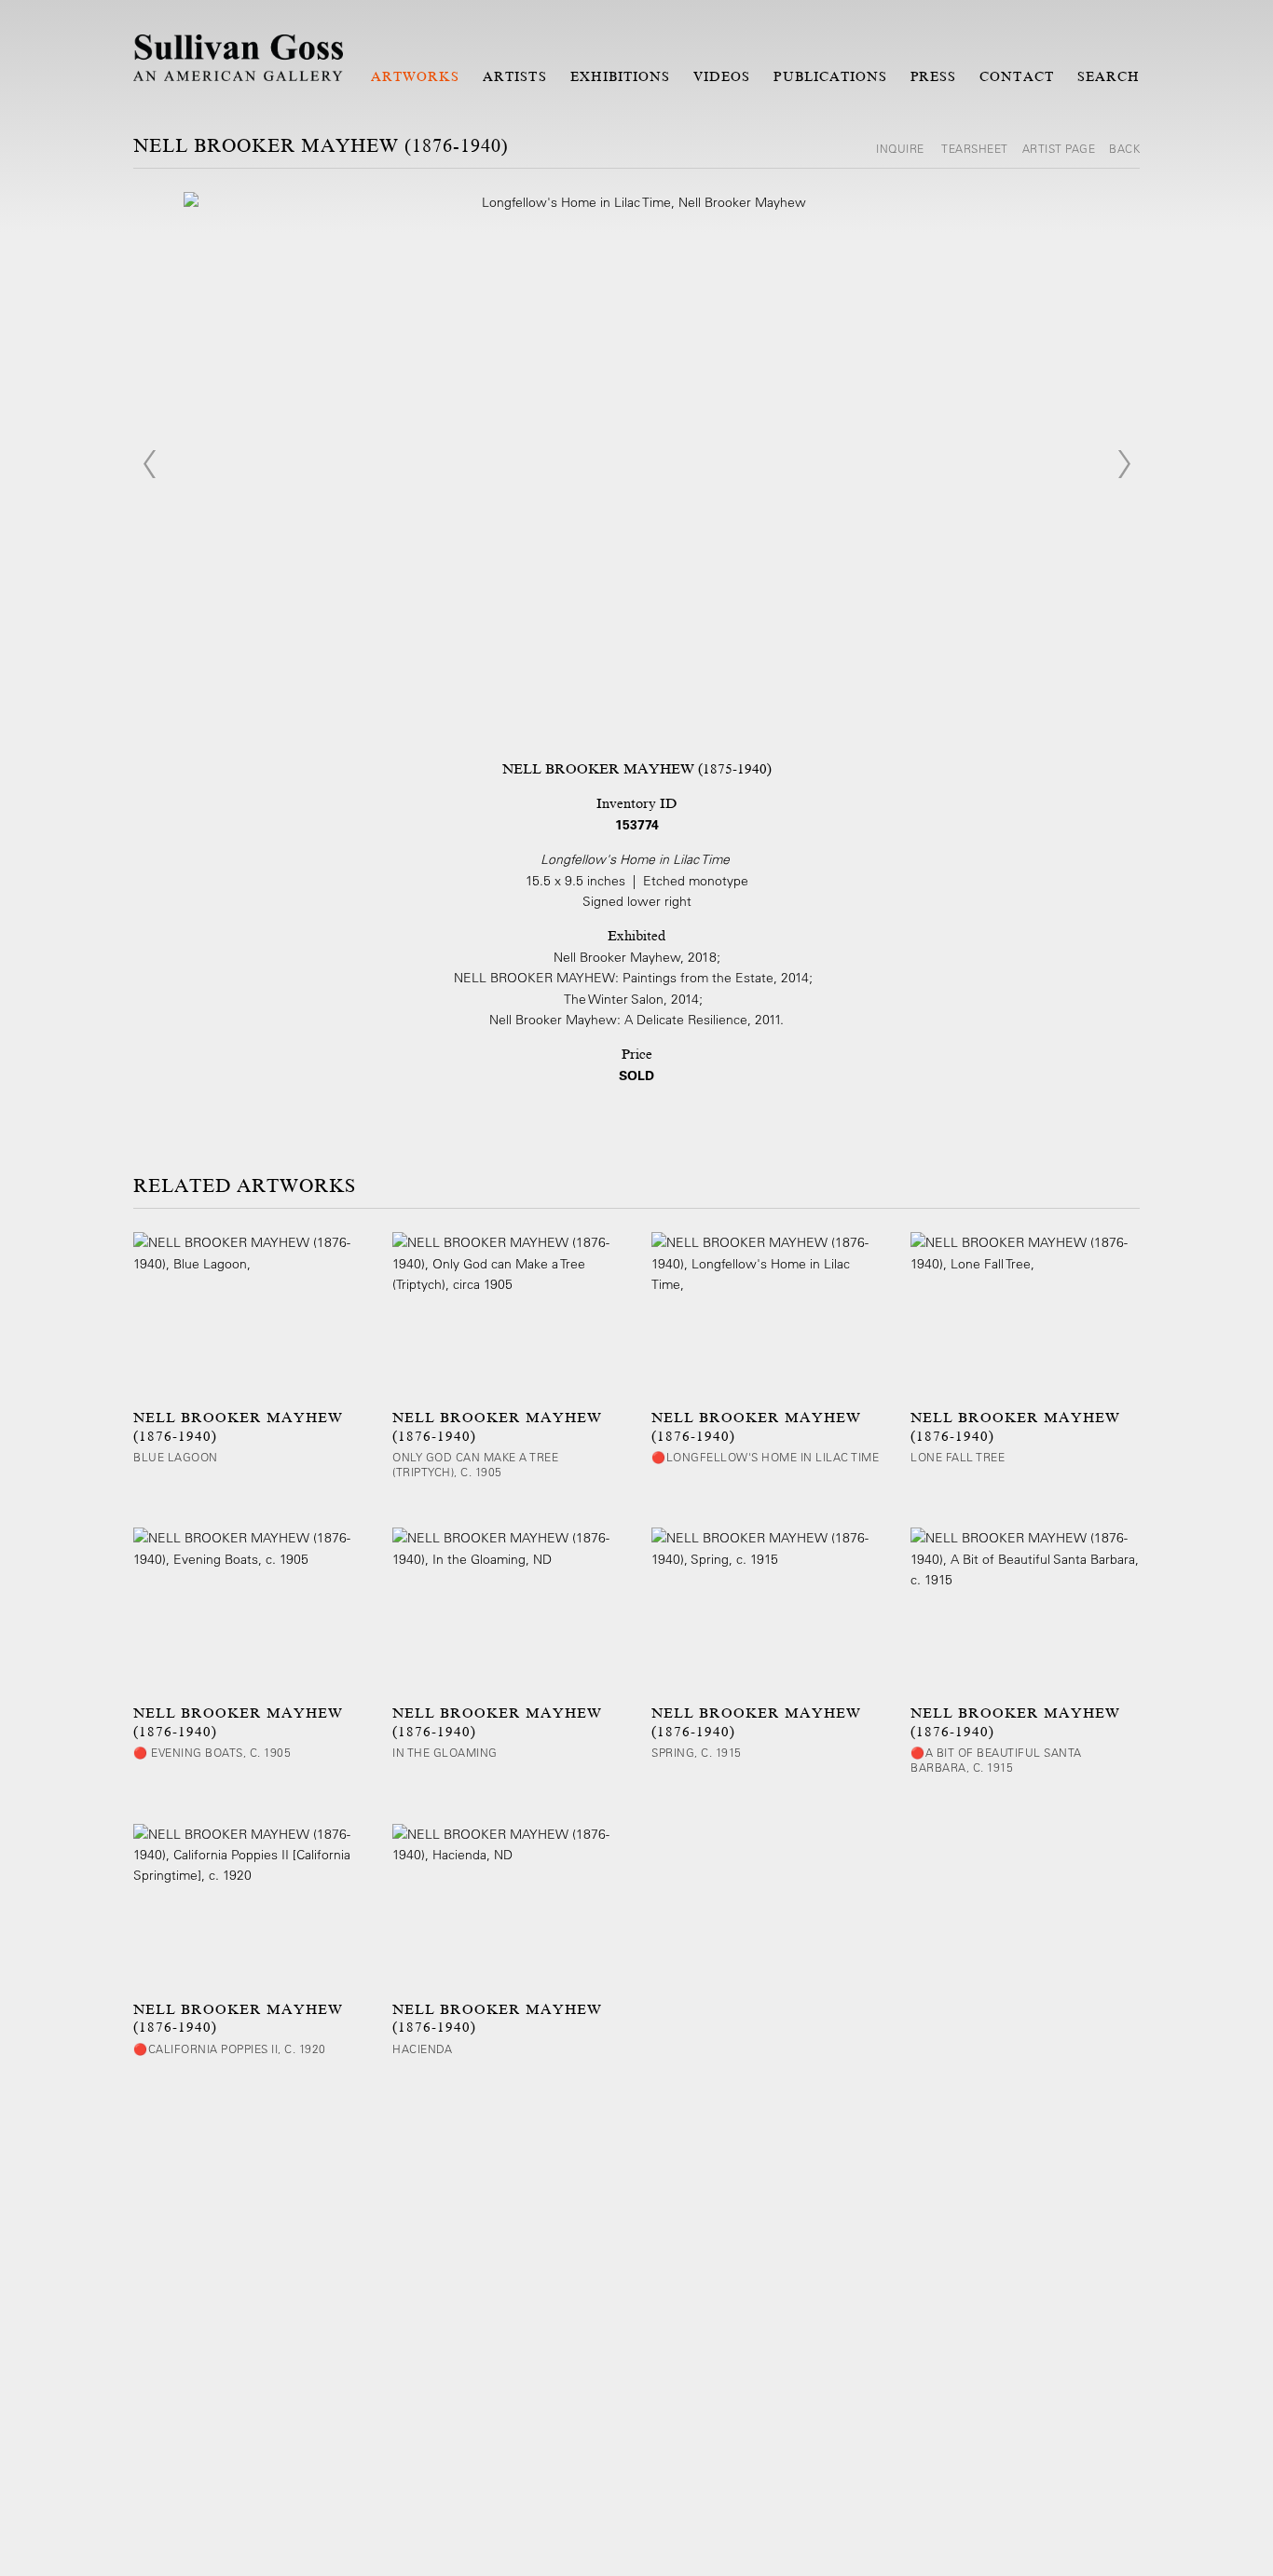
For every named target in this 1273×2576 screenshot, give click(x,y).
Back (1124, 148)
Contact (1016, 76)
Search (1109, 76)
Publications (830, 76)
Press (933, 76)
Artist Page (1059, 148)
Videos (722, 76)
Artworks (415, 76)
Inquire (902, 148)
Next (1124, 464)
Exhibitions (621, 76)
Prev (149, 464)
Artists (514, 76)
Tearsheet (975, 148)
